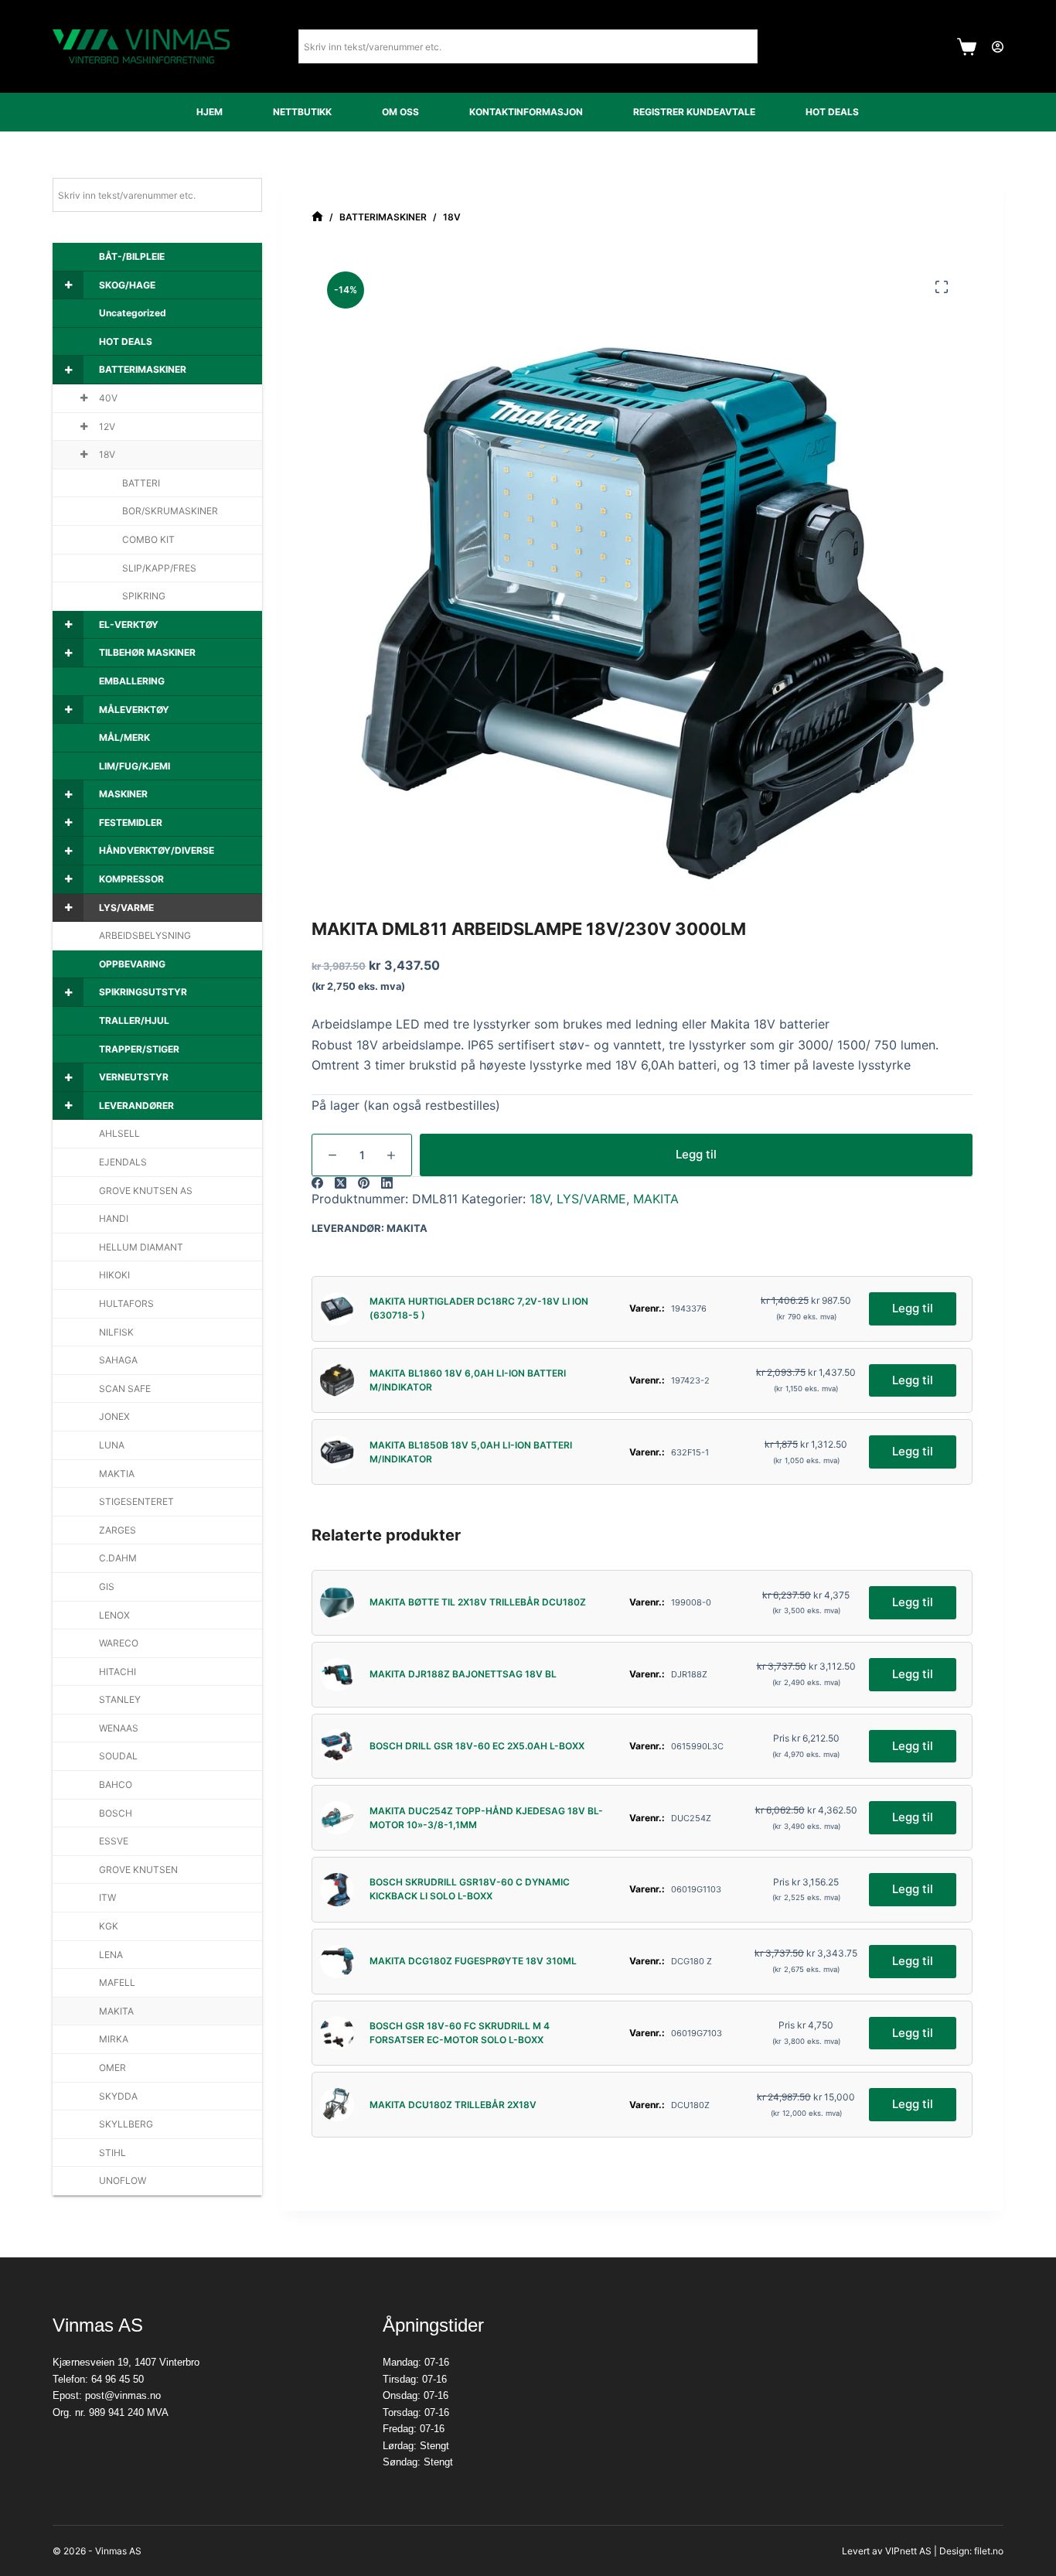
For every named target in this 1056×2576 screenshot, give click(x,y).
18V (540, 1199)
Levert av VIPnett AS (887, 2551)
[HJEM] (317, 217)
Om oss (400, 112)
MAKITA (656, 1199)
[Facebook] (317, 1183)
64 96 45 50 (118, 2379)
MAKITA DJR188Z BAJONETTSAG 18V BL (463, 1674)
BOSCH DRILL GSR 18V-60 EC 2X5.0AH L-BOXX (477, 1746)
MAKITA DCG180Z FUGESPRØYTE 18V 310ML (473, 1961)
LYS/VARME (591, 1199)
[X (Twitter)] (341, 1183)
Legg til (696, 1154)
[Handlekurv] (967, 47)
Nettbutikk (302, 112)
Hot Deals (832, 112)
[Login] (998, 47)
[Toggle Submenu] (68, 285)
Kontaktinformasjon (526, 112)
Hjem (209, 112)
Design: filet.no (971, 2551)
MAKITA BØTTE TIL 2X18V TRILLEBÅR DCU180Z (478, 1602)
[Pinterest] (364, 1183)
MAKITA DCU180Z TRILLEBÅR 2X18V (453, 2105)
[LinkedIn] (387, 1183)
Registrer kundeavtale (694, 112)
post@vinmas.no (123, 2395)
